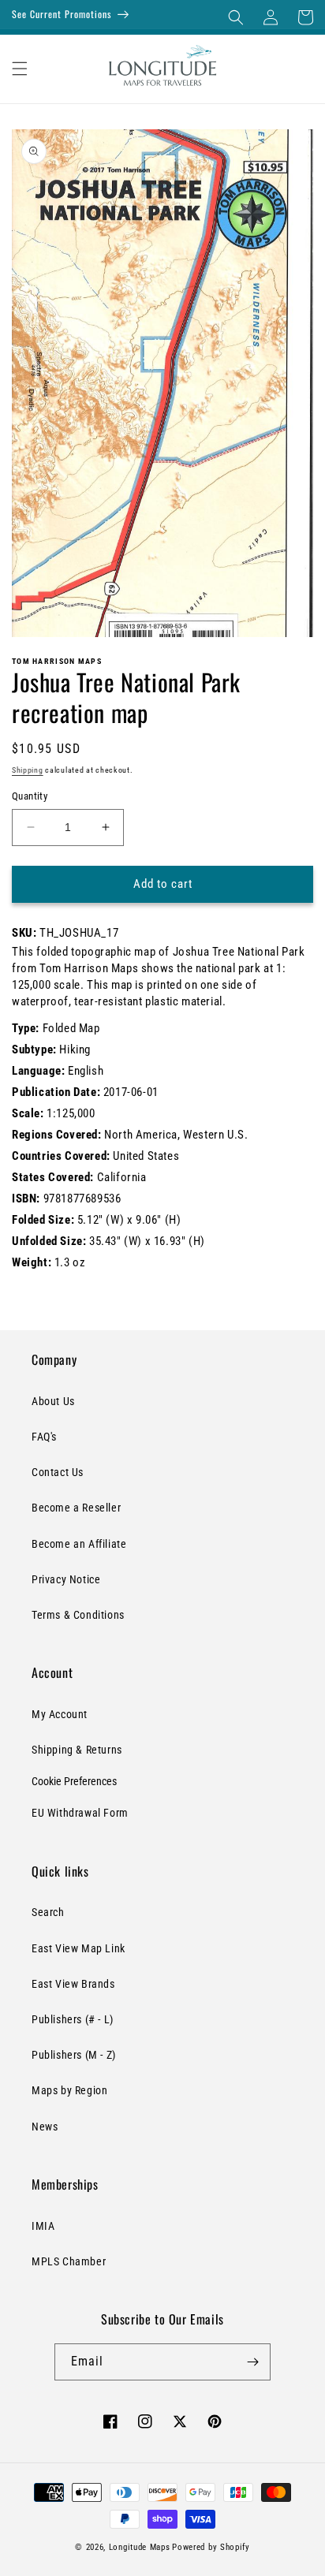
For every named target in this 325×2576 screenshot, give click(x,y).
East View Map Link (78, 1948)
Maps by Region (69, 2090)
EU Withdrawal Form (80, 1813)
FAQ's (44, 1437)
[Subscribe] (252, 2362)
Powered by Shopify (211, 2547)
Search (48, 1912)
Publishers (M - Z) (74, 2055)
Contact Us (58, 1472)
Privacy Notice (66, 1579)
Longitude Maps (140, 2547)
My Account (60, 1714)
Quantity (30, 796)
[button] (236, 17)
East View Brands (73, 1984)
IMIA (43, 2226)
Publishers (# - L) (73, 2019)
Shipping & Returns (77, 1750)
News (45, 2127)
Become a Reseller (76, 1508)
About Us (53, 1401)
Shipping (28, 770)
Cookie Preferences (74, 1781)
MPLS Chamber (69, 2261)
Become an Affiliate (79, 1544)
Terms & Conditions (78, 1615)
